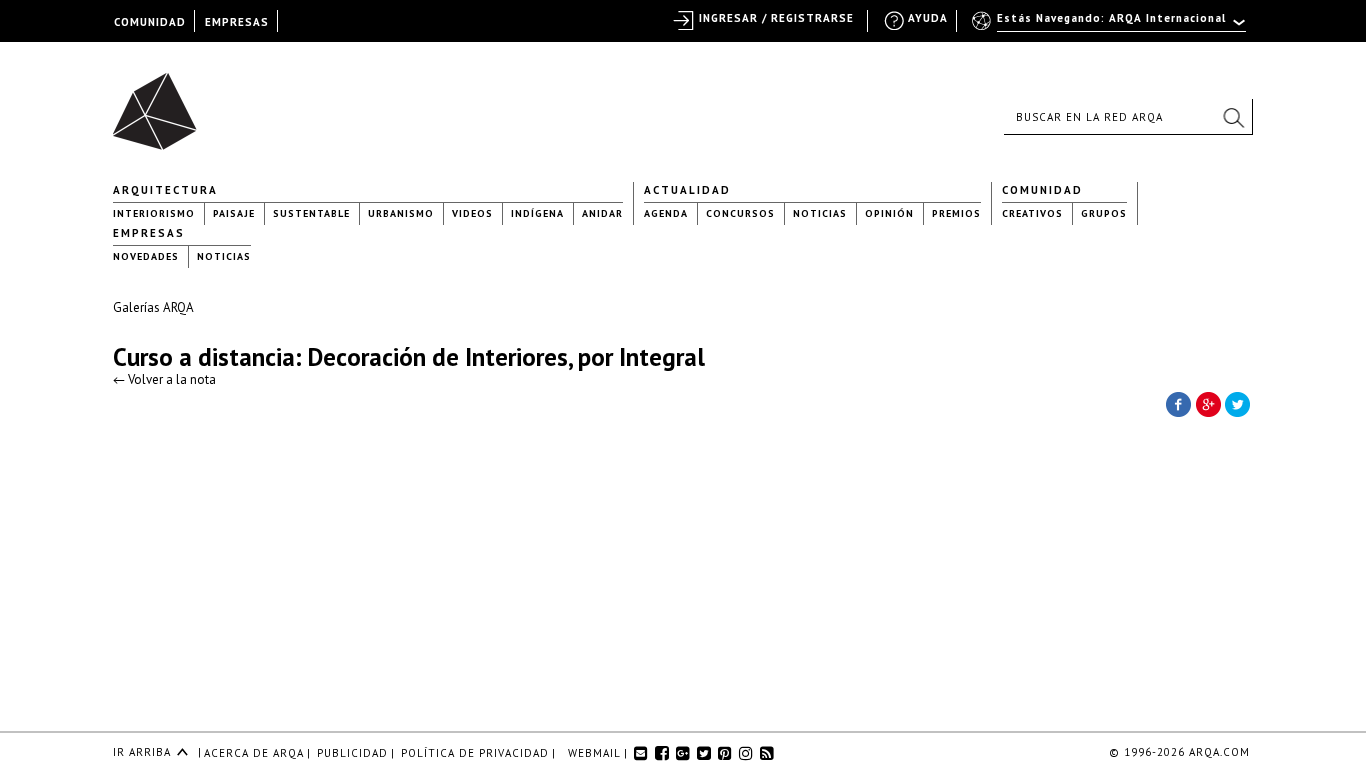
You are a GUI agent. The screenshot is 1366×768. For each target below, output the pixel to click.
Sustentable (311, 213)
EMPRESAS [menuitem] (237, 22)
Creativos (1032, 213)
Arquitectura (165, 190)
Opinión (889, 213)
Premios (956, 213)
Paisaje (234, 213)
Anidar (602, 213)
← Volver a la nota (164, 379)
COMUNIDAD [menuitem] (150, 22)
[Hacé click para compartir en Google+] (1208, 403)
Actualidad (687, 190)
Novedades (146, 256)
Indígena (537, 213)
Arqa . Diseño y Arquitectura (160, 102)
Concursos (740, 213)
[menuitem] (1110, 27)
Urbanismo (401, 213)
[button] (1233, 117)
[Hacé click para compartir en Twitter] (1238, 403)
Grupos (1104, 213)
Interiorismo (154, 213)
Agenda (666, 213)
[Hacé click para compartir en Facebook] (1178, 403)
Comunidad (1042, 190)
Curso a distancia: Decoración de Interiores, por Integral (409, 357)
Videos (472, 213)
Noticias (820, 213)
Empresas (149, 233)
